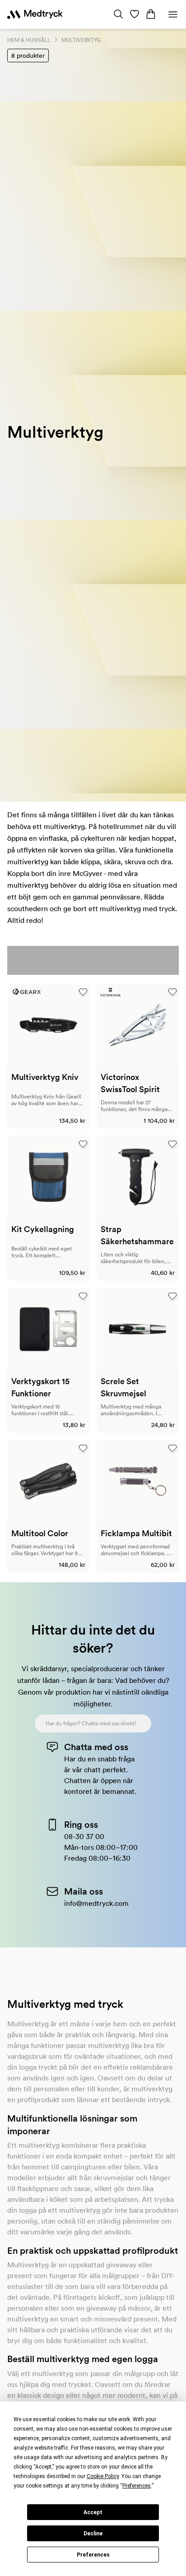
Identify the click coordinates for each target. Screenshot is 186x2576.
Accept (93, 2512)
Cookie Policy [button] (103, 2476)
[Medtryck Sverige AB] (35, 14)
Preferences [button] (137, 2486)
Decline (93, 2534)
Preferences (93, 2555)
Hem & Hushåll (29, 40)
